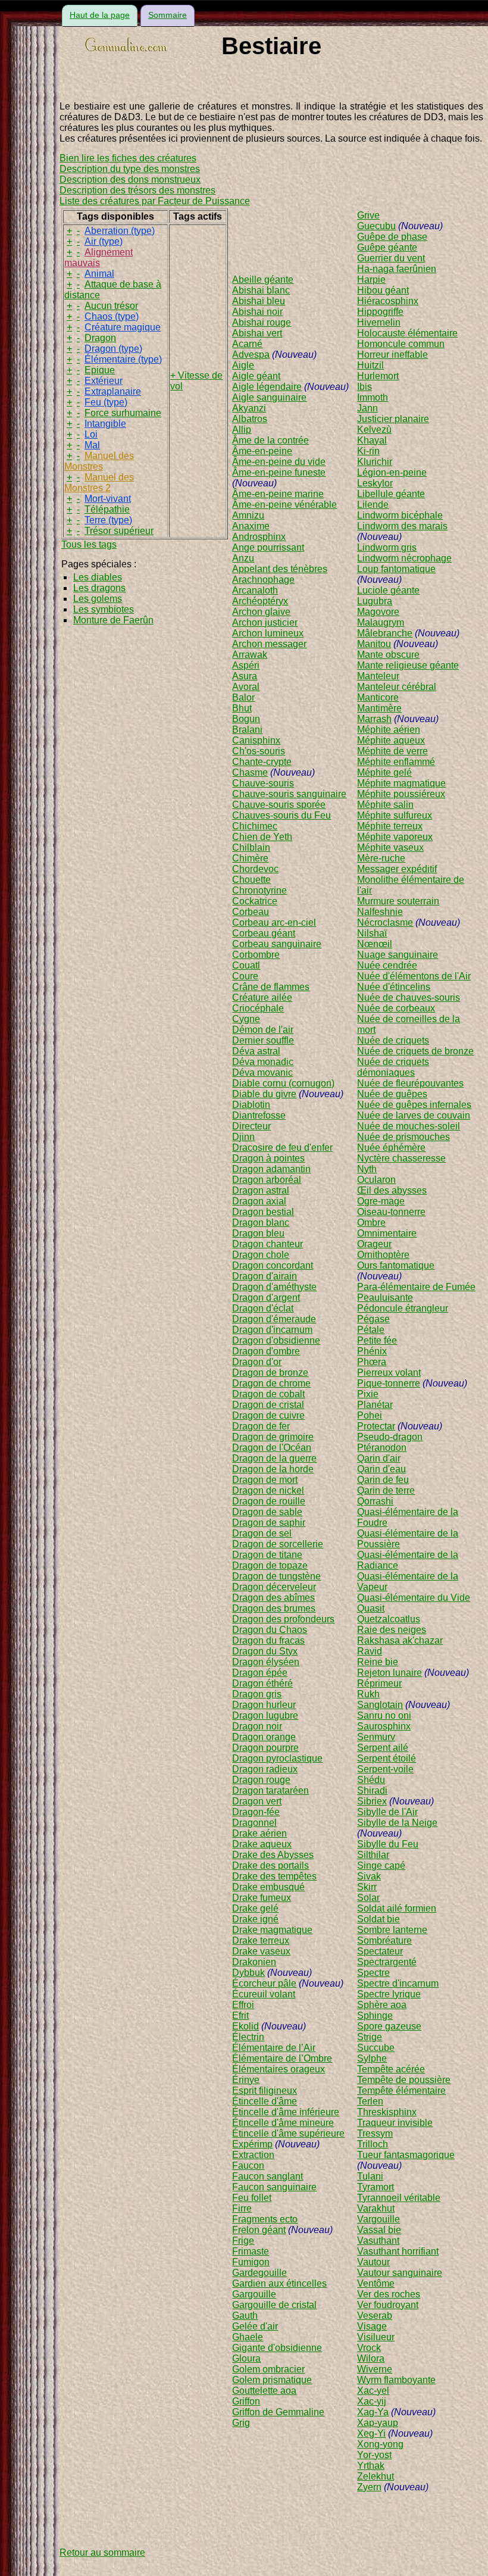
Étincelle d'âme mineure (283, 2123)
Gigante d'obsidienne (277, 2348)
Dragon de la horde (273, 1469)
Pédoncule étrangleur (403, 1308)
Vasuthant (378, 2241)
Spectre (373, 1973)
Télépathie (107, 509)
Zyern (369, 2487)
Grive (368, 215)
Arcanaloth (255, 590)
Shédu (371, 1780)
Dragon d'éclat (263, 1308)
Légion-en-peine (392, 472)
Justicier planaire (393, 419)
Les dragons (99, 588)
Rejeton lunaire (390, 1673)
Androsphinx (259, 537)
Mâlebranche (385, 633)
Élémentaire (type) (123, 359)
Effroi (243, 2005)
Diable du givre (264, 1094)
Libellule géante (391, 494)
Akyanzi (249, 408)
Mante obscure (388, 655)
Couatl (246, 965)
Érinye (246, 2080)
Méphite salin (385, 805)
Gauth (245, 2316)
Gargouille (254, 2294)
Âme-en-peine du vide (279, 462)
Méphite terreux (390, 826)
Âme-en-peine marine (278, 494)
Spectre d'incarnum (398, 1983)
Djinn (243, 1137)
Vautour (373, 2262)
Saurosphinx (384, 1726)
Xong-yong (380, 2444)
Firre (242, 2208)
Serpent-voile (385, 1769)
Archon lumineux (268, 633)
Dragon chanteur (268, 1244)
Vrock (369, 2348)
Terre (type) (108, 520)
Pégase (373, 1319)
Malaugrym (381, 622)
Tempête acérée (391, 2069)
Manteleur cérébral (397, 687)
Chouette (251, 880)
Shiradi (372, 1790)
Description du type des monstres (130, 169)
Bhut (242, 708)
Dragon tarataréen (270, 1790)
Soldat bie (378, 1919)
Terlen (370, 2101)
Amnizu (248, 515)
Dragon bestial (263, 1212)
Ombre (371, 1223)
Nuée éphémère (391, 1148)
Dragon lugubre (265, 1715)
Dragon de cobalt (268, 1394)
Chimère (250, 858)
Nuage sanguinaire (398, 955)
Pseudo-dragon (390, 1437)
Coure (245, 976)
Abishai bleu (259, 301)
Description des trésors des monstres (137, 190)
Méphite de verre (392, 751)
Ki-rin (368, 451)
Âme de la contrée (270, 440)
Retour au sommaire (102, 2552)
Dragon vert (257, 1801)
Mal (92, 445)
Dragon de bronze (270, 1373)
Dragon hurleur (264, 1705)
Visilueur (376, 2337)
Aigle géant (256, 376)
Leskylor (375, 483)
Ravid (370, 1651)
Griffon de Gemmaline (278, 2412)
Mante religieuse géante (408, 665)
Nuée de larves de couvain (414, 1115)
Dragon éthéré (262, 1683)
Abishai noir (257, 312)
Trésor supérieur (119, 531)
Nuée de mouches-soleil (409, 1126)
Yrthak (371, 2466)
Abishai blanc (261, 290)
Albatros (250, 419)
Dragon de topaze (270, 1565)
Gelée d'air (255, 2326)
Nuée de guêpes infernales (414, 1105)
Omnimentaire (387, 1233)
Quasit (371, 1608)
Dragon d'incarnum (272, 1330)
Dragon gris (257, 1694)
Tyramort (376, 2187)
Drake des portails (270, 1865)
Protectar (376, 1426)
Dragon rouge (261, 1780)
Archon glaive (261, 612)
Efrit (240, 2015)
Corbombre (256, 955)
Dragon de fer (261, 1426)
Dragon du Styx (265, 1651)
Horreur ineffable (392, 355)
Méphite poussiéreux (401, 794)
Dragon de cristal (268, 1405)
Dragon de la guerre (274, 1458)
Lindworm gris (387, 547)
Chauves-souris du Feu (281, 815)
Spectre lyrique (389, 1994)
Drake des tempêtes (274, 1876)
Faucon (248, 2166)
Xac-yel (373, 2391)
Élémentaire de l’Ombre (282, 2058)
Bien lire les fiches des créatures (128, 158)
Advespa (251, 355)
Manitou (374, 644)
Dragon (100, 338)
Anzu (243, 558)
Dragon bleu (258, 1233)
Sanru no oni (384, 1715)
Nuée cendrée (387, 965)
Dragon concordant (273, 1265)
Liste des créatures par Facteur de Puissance (155, 201)
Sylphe (372, 2058)
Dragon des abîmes (273, 1598)
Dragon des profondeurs (283, 1619)
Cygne (246, 1019)
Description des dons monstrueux (130, 179)
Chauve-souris (263, 783)
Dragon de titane (267, 1555)
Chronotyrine (259, 890)
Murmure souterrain (398, 901)
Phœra (372, 1362)
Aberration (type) (120, 231)
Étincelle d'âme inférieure (286, 2112)
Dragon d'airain (265, 1276)
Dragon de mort (265, 1480)
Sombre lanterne (392, 1930)
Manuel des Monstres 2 (99, 483)
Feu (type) (106, 402)
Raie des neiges (392, 1630)
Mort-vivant (108, 499)
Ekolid (245, 2026)
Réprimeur (379, 1683)
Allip (242, 430)
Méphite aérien (389, 730)
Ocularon (376, 1180)
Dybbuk (248, 1973)
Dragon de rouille (269, 1501)
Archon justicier (265, 622)
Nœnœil (375, 944)
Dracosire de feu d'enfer (282, 1148)
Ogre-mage (381, 1201)
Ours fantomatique (396, 1265)
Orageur (374, 1244)
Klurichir (375, 462)
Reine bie (378, 1662)
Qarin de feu (383, 1480)
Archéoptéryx (260, 601)
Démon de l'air (263, 1030)
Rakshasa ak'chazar (400, 1640)
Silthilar (373, 1855)
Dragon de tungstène (276, 1576)
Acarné (247, 344)
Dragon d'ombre (266, 1351)
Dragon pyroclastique (277, 1758)
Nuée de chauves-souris (409, 997)
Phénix (372, 1351)
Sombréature (384, 1940)
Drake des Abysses (273, 1855)
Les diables (98, 577)
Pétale (371, 1330)
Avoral (246, 687)
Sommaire (168, 15)
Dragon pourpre (265, 1748)
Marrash (374, 719)
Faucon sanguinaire (274, 2187)
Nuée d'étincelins (394, 987)
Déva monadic (263, 1062)
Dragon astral (261, 1190)
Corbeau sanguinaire (277, 944)
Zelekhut (376, 2476)
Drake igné (255, 1919)
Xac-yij (372, 2401)
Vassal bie (379, 2230)
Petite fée (377, 1340)
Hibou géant (383, 290)
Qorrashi (375, 1501)
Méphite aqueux (391, 740)
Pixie (368, 1394)
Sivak (369, 1876)
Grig (241, 2423)
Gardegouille (259, 2273)
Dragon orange (264, 1737)
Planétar (375, 1405)
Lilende (373, 505)
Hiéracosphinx (388, 301)
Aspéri (246, 665)
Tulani (370, 2176)
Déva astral (256, 1051)
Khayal (372, 440)
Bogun (246, 719)
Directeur (251, 1126)
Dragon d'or (257, 1362)
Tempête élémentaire (401, 2091)
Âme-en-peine (262, 451)
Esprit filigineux (265, 2091)
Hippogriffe (380, 312)
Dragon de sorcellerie (278, 1544)
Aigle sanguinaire (269, 397)
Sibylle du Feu (388, 1844)
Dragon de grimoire (273, 1437)
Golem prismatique (272, 2380)
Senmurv (376, 1737)
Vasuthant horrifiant (398, 2251)
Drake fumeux (262, 1898)
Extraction (253, 2155)
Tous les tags (89, 544)
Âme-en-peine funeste (279, 472)
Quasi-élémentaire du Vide (414, 1598)
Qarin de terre (386, 1490)
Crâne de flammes (271, 987)
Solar (368, 1898)
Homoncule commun (401, 344)
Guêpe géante (387, 247)
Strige (370, 2037)
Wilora (371, 2358)
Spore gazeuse (389, 2026)
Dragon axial (259, 1201)
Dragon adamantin (271, 1169)
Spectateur (380, 1951)
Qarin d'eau (381, 1469)
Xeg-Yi (371, 2433)
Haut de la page (100, 15)
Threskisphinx (387, 2112)
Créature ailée (262, 997)
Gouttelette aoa (264, 2391)
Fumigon (251, 2262)
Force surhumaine (123, 413)
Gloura (246, 2358)
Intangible (105, 424)
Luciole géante (388, 590)
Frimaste (251, 2251)
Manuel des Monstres (99, 461)
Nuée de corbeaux (396, 1008)
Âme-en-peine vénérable (284, 505)
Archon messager (269, 644)
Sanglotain (380, 1705)
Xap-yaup (378, 2423)
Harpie (371, 280)
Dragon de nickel (268, 1490)
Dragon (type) (113, 349)
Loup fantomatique (396, 569)
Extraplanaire (113, 391)
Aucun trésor (111, 306)
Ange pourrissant (268, 547)
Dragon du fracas (268, 1640)
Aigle (243, 365)
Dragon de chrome (271, 1383)
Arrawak (250, 655)
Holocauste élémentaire (407, 333)
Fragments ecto (265, 2219)
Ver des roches (389, 2294)
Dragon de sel (262, 1533)
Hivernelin (379, 322)
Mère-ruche (381, 858)
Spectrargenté (387, 1962)
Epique (100, 370)
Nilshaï (372, 933)
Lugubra (375, 601)
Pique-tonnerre (389, 1383)
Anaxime (251, 526)
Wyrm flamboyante (396, 2380)
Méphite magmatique (401, 783)
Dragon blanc (261, 1223)
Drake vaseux (261, 1951)
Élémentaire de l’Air (274, 2048)
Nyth (367, 1169)
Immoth (373, 397)
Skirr (367, 1887)
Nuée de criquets (393, 1040)
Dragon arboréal (267, 1180)
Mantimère (379, 708)
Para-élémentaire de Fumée (416, 1287)
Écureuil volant (264, 1994)
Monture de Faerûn (113, 620)
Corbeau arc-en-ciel (274, 922)
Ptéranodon (382, 1448)
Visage (372, 2326)
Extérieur (104, 381)
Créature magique (123, 327)
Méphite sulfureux (395, 815)
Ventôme (376, 2283)
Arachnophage (263, 580)
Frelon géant (259, 2230)
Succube (376, 2048)
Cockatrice (255, 901)
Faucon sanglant (268, 2176)
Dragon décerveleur (274, 1587)
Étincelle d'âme (265, 2101)
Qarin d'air (379, 1458)
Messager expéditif (397, 869)
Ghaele (248, 2337)
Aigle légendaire (267, 387)
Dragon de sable (267, 1512)
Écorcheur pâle (264, 1983)
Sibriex (372, 1801)
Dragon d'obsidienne (276, 1340)
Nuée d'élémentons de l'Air (414, 976)
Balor (243, 697)
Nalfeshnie (380, 912)
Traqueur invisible (395, 2123)
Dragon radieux (265, 1769)
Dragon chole (261, 1255)
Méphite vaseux (390, 847)
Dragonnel (254, 1823)
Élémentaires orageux (279, 2069)
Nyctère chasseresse (401, 1158)
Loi (91, 434)
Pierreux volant (389, 1373)
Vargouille (378, 2219)
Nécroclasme (385, 922)
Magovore (378, 612)
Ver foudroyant (388, 2305)
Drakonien (254, 1962)
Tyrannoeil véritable (399, 2198)
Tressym (375, 2133)
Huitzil (370, 365)
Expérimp (252, 2144)
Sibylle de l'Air (387, 1812)
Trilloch (373, 2144)
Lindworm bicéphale (400, 515)
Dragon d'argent (266, 1298)
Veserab (375, 2316)
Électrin (248, 2037)
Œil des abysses (392, 1190)
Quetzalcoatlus (389, 1619)
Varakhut (376, 2208)
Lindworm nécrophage (404, 558)
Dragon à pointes (268, 1158)
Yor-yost (374, 2455)
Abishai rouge (262, 322)
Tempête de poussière (404, 2080)
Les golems (98, 599)
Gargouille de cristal (274, 2305)
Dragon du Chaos (270, 1630)
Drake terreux (261, 1940)
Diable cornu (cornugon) (283, 1083)
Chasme (250, 772)
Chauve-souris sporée (279, 805)
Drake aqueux (262, 1844)
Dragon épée (260, 1673)
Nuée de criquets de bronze (415, 1051)
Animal (99, 274)
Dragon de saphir (269, 1523)
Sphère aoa (382, 2005)
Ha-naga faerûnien (397, 269)
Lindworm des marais (402, 526)
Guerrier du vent (391, 258)
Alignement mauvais (98, 257)
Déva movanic (262, 1072)
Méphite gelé (384, 772)
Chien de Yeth (262, 837)
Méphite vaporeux (395, 837)
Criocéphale (258, 1008)
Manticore (378, 697)
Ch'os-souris (259, 751)
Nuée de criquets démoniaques (393, 1067)
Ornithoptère (383, 1255)
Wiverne (375, 2369)
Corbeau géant (264, 933)
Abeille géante (263, 280)
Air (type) (104, 241)
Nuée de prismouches (403, 1137)
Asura (245, 676)
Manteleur (378, 676)
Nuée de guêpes (392, 1094)
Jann (367, 408)
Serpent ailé (383, 1748)
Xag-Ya (373, 2412)
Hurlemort (378, 376)
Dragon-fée (256, 1812)
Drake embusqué (268, 1887)
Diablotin (251, 1105)
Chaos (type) (112, 316)
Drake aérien (259, 1833)
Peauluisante (385, 1298)
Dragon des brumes (274, 1608)
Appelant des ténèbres (280, 569)
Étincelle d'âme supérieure (288, 2133)
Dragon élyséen (266, 1662)
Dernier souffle (263, 1040)
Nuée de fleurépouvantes (410, 1083)
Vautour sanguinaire (400, 2273)
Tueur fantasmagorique (406, 2155)
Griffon (246, 2401)
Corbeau (251, 912)
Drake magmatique (272, 1930)
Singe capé (381, 1865)
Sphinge (375, 2015)
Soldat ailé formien (397, 1908)
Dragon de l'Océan (272, 1448)
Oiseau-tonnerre (391, 1212)
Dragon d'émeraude (274, 1319)
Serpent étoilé (387, 1758)
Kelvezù (374, 430)
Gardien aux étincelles (279, 2283)
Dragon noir (257, 1726)
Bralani (247, 730)
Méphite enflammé (396, 762)
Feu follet (252, 2198)
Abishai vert (257, 333)
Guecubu (376, 226)
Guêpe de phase (392, 237)
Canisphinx (256, 740)
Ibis (365, 387)
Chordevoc (255, 869)
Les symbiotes (104, 609)
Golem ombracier (268, 2369)
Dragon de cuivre (268, 1415)
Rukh (368, 1694)
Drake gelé (255, 1908)
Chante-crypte (262, 762)
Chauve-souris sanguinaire (289, 794)
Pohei (370, 1415)
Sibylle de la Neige (397, 1823)
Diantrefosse (259, 1115)
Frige (243, 2241)
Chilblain (251, 847)
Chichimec (255, 826)
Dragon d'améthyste (274, 1287)
